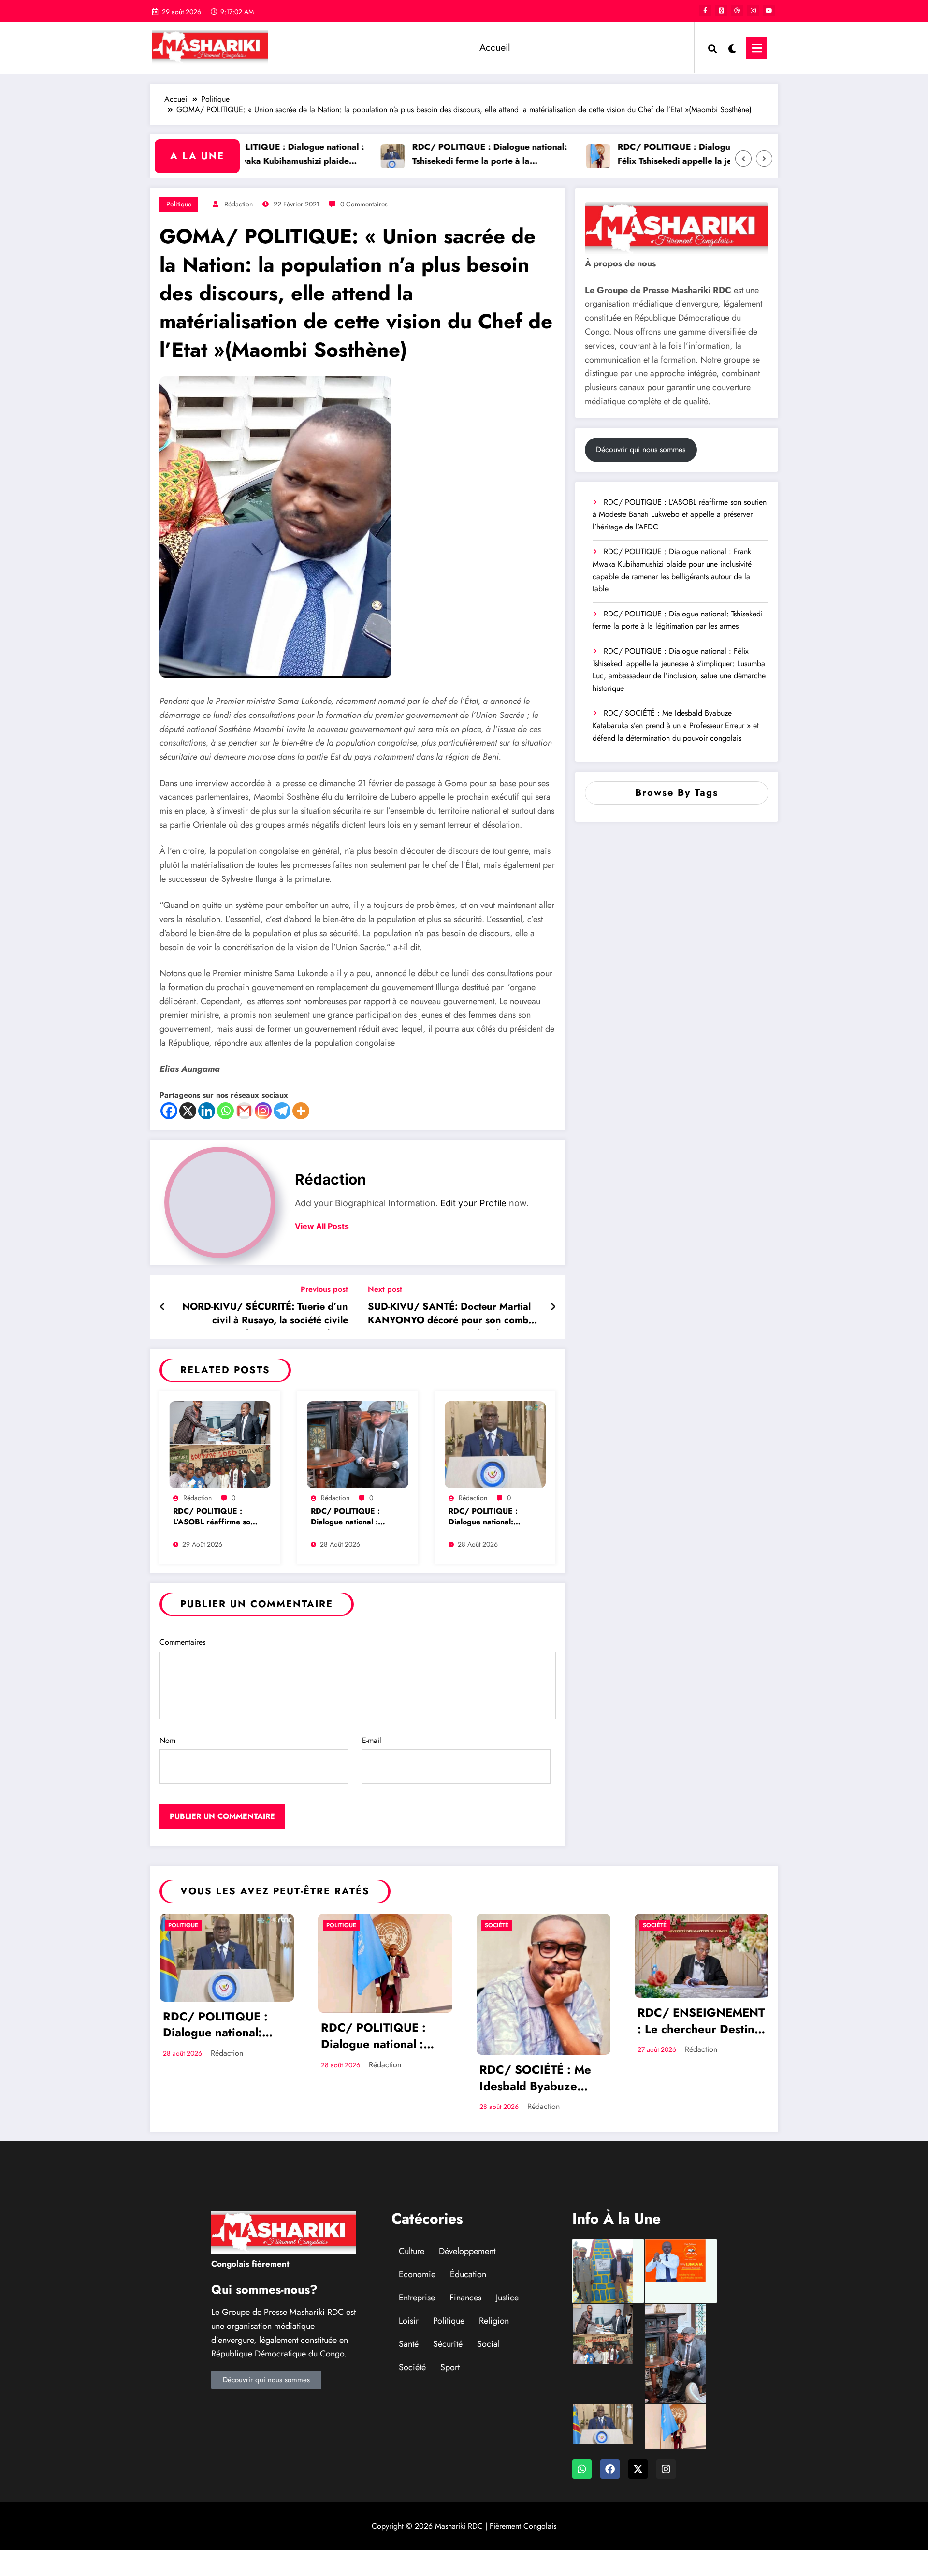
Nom (167, 1740)
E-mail (372, 1740)
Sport (450, 2367)
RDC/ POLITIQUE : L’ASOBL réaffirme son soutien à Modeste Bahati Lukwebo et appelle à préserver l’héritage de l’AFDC (214, 1517)
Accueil (495, 48)
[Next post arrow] (553, 1307)
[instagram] (753, 11)
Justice (507, 2298)
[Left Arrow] (743, 159)
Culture (412, 2251)
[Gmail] (244, 1111)
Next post (385, 1289)
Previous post (324, 1289)
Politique (179, 204)
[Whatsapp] (225, 1111)
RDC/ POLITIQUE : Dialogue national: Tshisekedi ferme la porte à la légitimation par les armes (436, 155)
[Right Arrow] (764, 159)
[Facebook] (169, 1111)
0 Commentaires (364, 204)
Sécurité (448, 2344)
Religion (494, 2321)
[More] (301, 1111)
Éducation (468, 2274)
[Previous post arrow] (163, 1307)
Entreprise (417, 2298)
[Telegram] (282, 1111)
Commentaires (182, 1642)
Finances (465, 2298)
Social (488, 2344)
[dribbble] (737, 11)
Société (497, 1925)
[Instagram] (263, 1111)
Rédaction (239, 204)
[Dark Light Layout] (731, 48)
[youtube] (769, 11)
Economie (417, 2274)
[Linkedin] (207, 1111)
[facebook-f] (705, 11)
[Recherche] (712, 48)
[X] (188, 1111)
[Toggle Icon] (756, 48)
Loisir (409, 2321)
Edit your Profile (473, 1203)
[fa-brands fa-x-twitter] (721, 11)
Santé (409, 2344)
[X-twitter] (638, 2469)
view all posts (322, 1226)
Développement (467, 2251)
